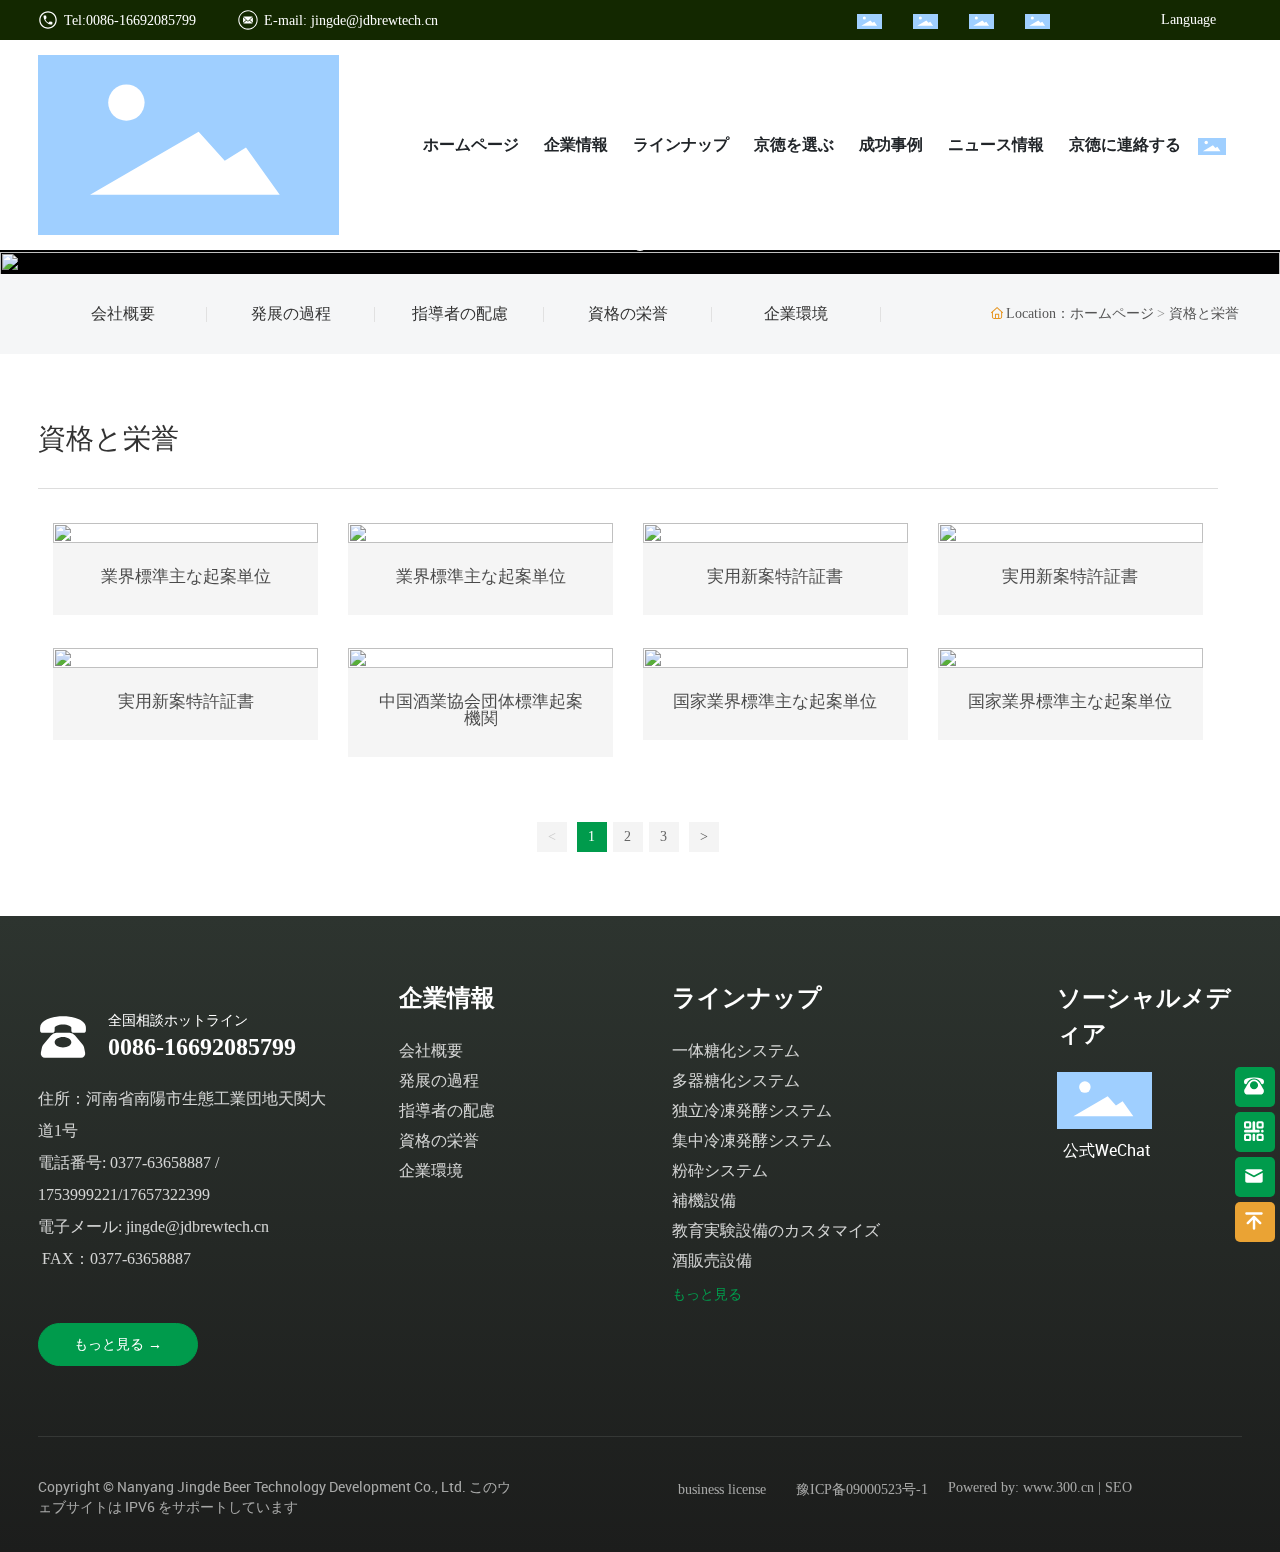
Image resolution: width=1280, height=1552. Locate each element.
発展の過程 (291, 313)
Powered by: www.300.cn (1021, 1487)
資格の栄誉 (628, 313)
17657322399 (166, 1194)
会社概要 (123, 313)
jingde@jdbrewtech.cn (197, 1226)
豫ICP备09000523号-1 (862, 1489)
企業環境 (796, 313)
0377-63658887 (160, 1162)
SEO (1118, 1487)
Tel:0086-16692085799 (130, 20)
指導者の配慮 (460, 313)
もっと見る (707, 1294)
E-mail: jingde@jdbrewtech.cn (351, 20)
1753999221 (78, 1194)
